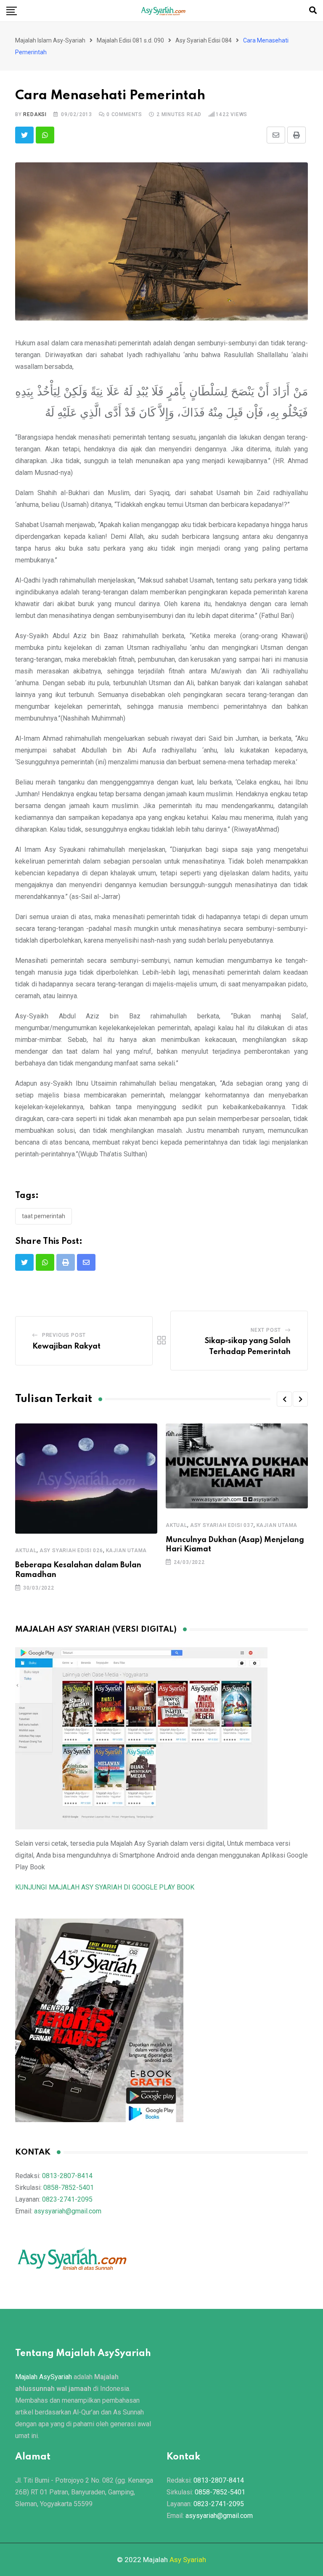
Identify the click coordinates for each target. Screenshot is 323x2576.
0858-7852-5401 (69, 2188)
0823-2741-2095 (67, 2199)
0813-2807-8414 (67, 2176)
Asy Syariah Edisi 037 (222, 1525)
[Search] (313, 10)
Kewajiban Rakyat (66, 1346)
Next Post (266, 1330)
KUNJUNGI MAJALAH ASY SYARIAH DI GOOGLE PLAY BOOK (105, 1887)
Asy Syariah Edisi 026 (71, 1550)
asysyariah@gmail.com (68, 2211)
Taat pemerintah (44, 1216)
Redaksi (35, 114)
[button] (284, 1399)
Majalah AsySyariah (44, 2377)
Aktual (26, 1550)
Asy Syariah (188, 2560)
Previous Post (64, 1335)
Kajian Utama (127, 1550)
